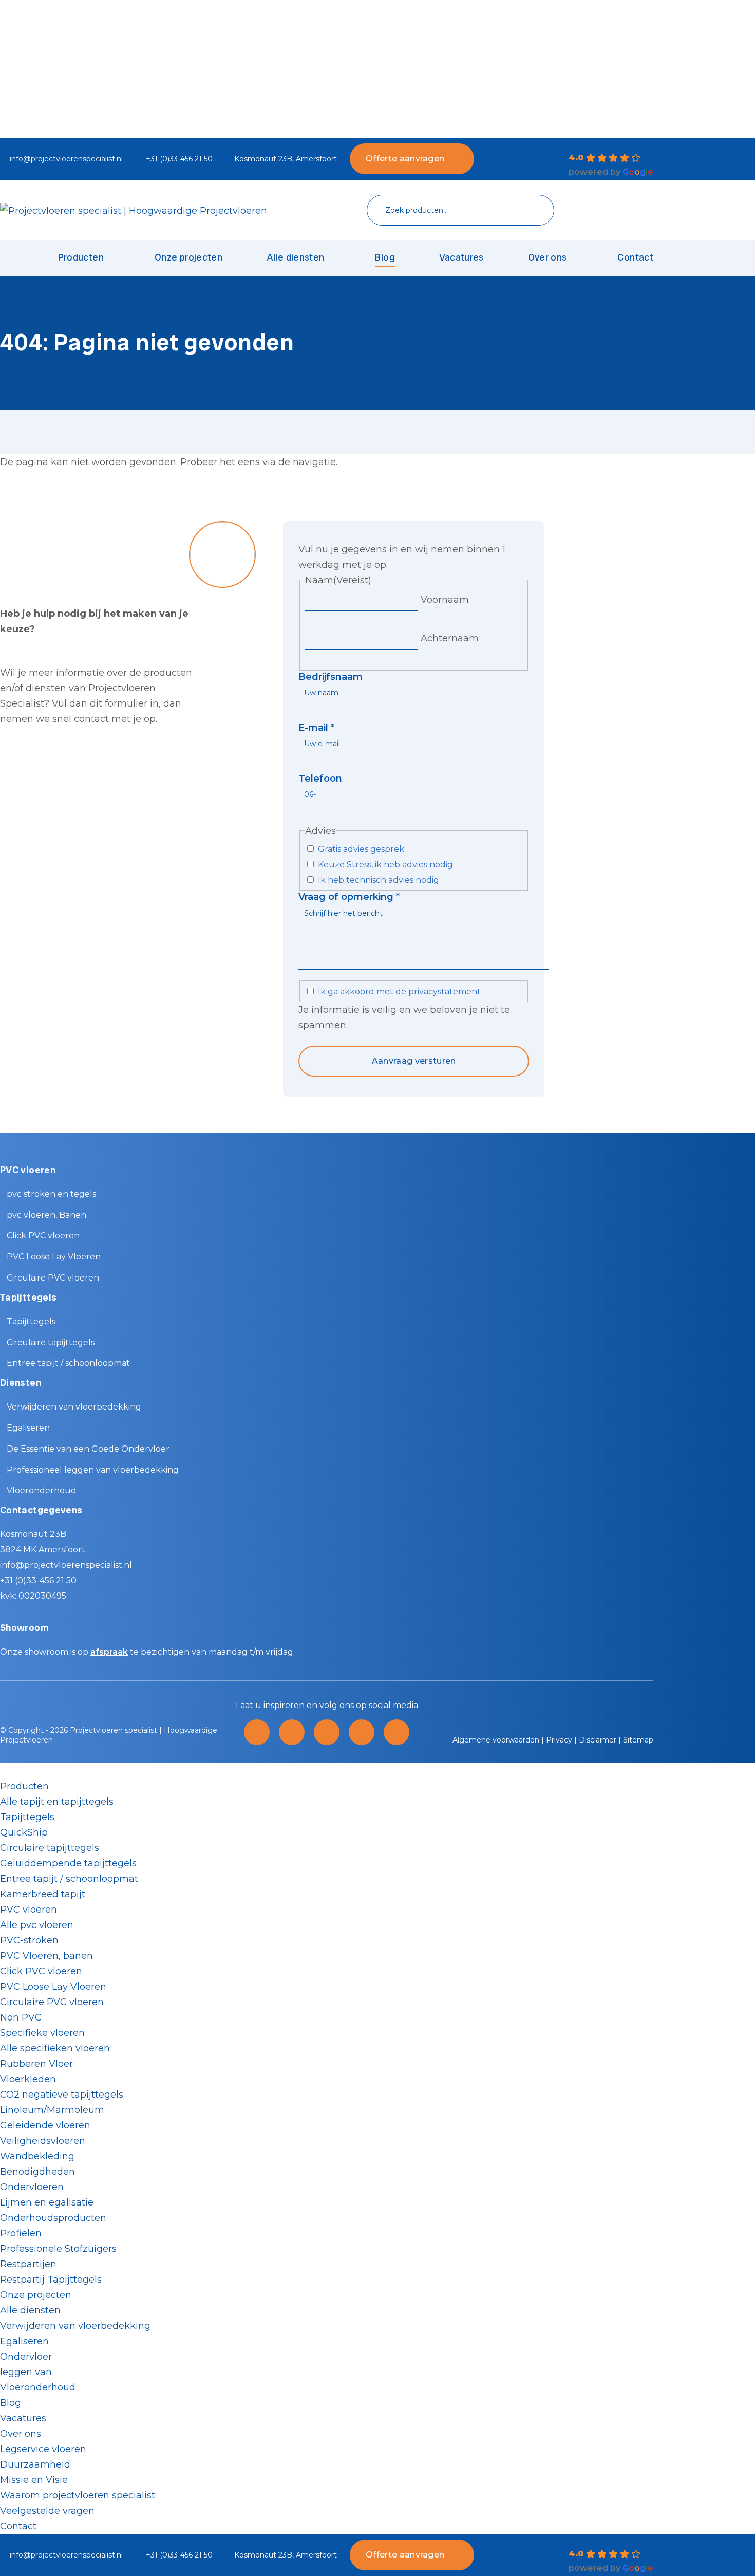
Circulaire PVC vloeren (53, 1278)
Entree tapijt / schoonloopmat (68, 1363)
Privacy (559, 1740)
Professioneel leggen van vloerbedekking (93, 1470)
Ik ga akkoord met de (399, 992)
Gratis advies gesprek (361, 849)
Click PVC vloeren (43, 1236)
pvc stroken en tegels (51, 1194)
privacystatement (445, 992)
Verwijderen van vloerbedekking (74, 1407)
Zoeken (531, 210)
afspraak (109, 1652)
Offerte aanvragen (405, 159)
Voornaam (445, 600)
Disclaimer (598, 1740)
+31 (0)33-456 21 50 (179, 159)
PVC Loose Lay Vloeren (54, 1257)
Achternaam (450, 638)
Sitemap (638, 1740)
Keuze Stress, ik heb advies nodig (385, 865)
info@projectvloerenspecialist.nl (66, 159)
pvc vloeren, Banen (46, 1215)
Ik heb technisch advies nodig (379, 880)
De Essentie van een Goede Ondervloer (88, 1449)
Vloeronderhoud (42, 1490)
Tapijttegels (31, 1321)
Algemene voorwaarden (496, 1740)
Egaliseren (28, 1428)
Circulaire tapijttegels (51, 1342)
